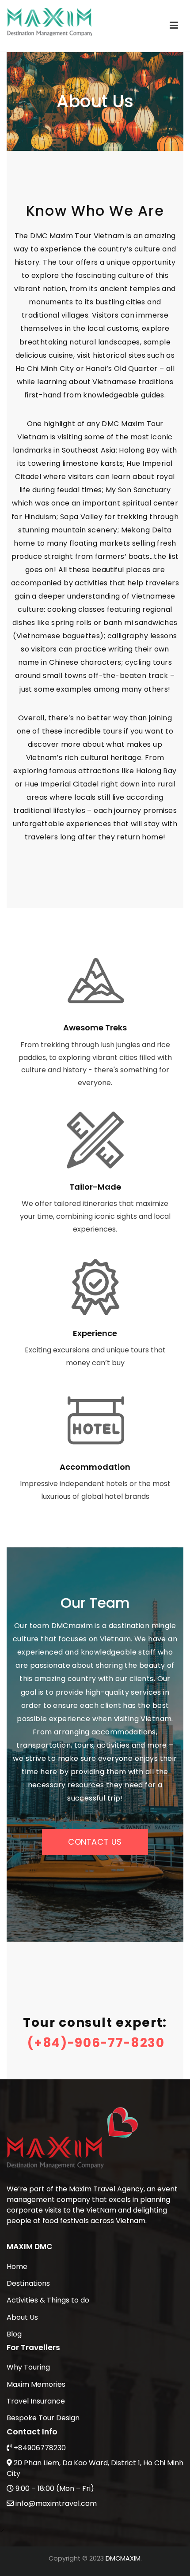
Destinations (28, 2283)
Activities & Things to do (48, 2300)
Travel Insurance (36, 2401)
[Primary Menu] (174, 26)
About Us (22, 2317)
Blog (14, 2334)
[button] (95, 1842)
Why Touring (28, 2367)
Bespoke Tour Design (43, 2418)
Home (17, 2267)
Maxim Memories (36, 2384)
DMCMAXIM (123, 2558)
